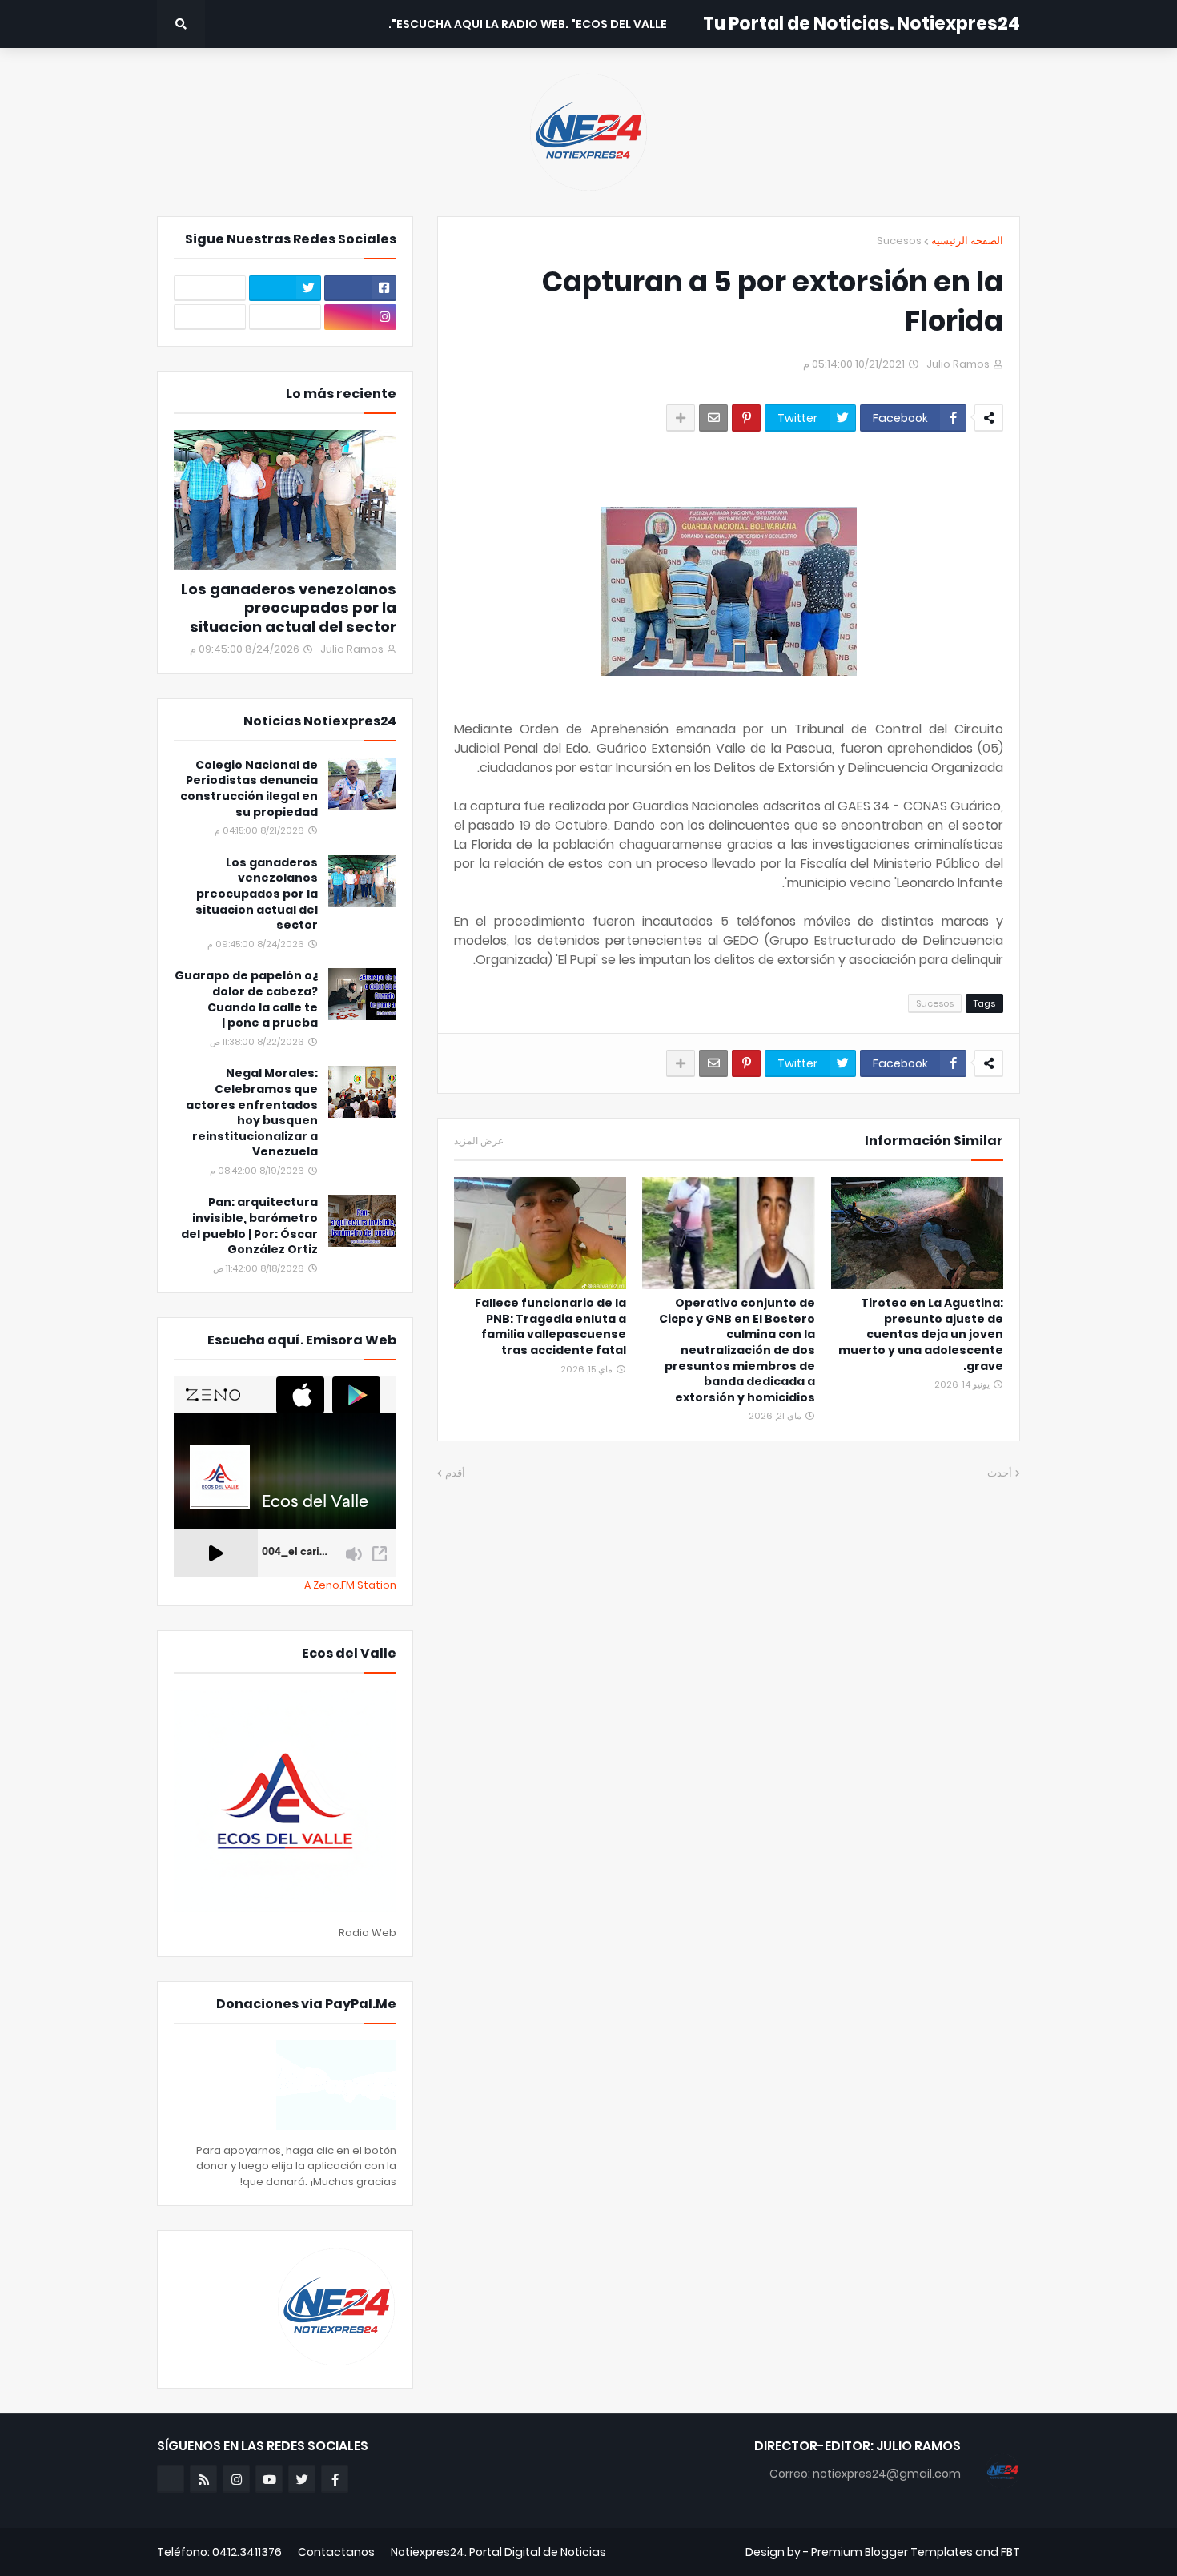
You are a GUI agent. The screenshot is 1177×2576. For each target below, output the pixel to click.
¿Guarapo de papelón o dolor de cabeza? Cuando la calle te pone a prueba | (246, 999)
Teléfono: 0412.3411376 (219, 2552)
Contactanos (336, 2552)
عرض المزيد (479, 1141)
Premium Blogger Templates (892, 2552)
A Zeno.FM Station (350, 1585)
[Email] (713, 418)
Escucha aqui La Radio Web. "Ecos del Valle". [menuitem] (528, 24)
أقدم (455, 1473)
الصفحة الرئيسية (967, 241)
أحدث (1000, 1473)
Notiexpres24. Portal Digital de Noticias (498, 2552)
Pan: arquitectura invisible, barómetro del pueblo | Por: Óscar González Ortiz (249, 1226)
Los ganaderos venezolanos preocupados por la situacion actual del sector (289, 608)
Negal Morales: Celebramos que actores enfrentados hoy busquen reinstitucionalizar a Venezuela (252, 1113)
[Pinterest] (746, 418)
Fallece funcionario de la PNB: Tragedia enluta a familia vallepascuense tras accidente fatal (550, 1327)
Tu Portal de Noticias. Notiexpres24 (862, 24)
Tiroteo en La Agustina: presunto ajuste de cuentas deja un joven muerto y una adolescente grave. (921, 1334)
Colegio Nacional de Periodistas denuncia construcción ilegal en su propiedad (249, 789)
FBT (1010, 2552)
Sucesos (899, 241)
